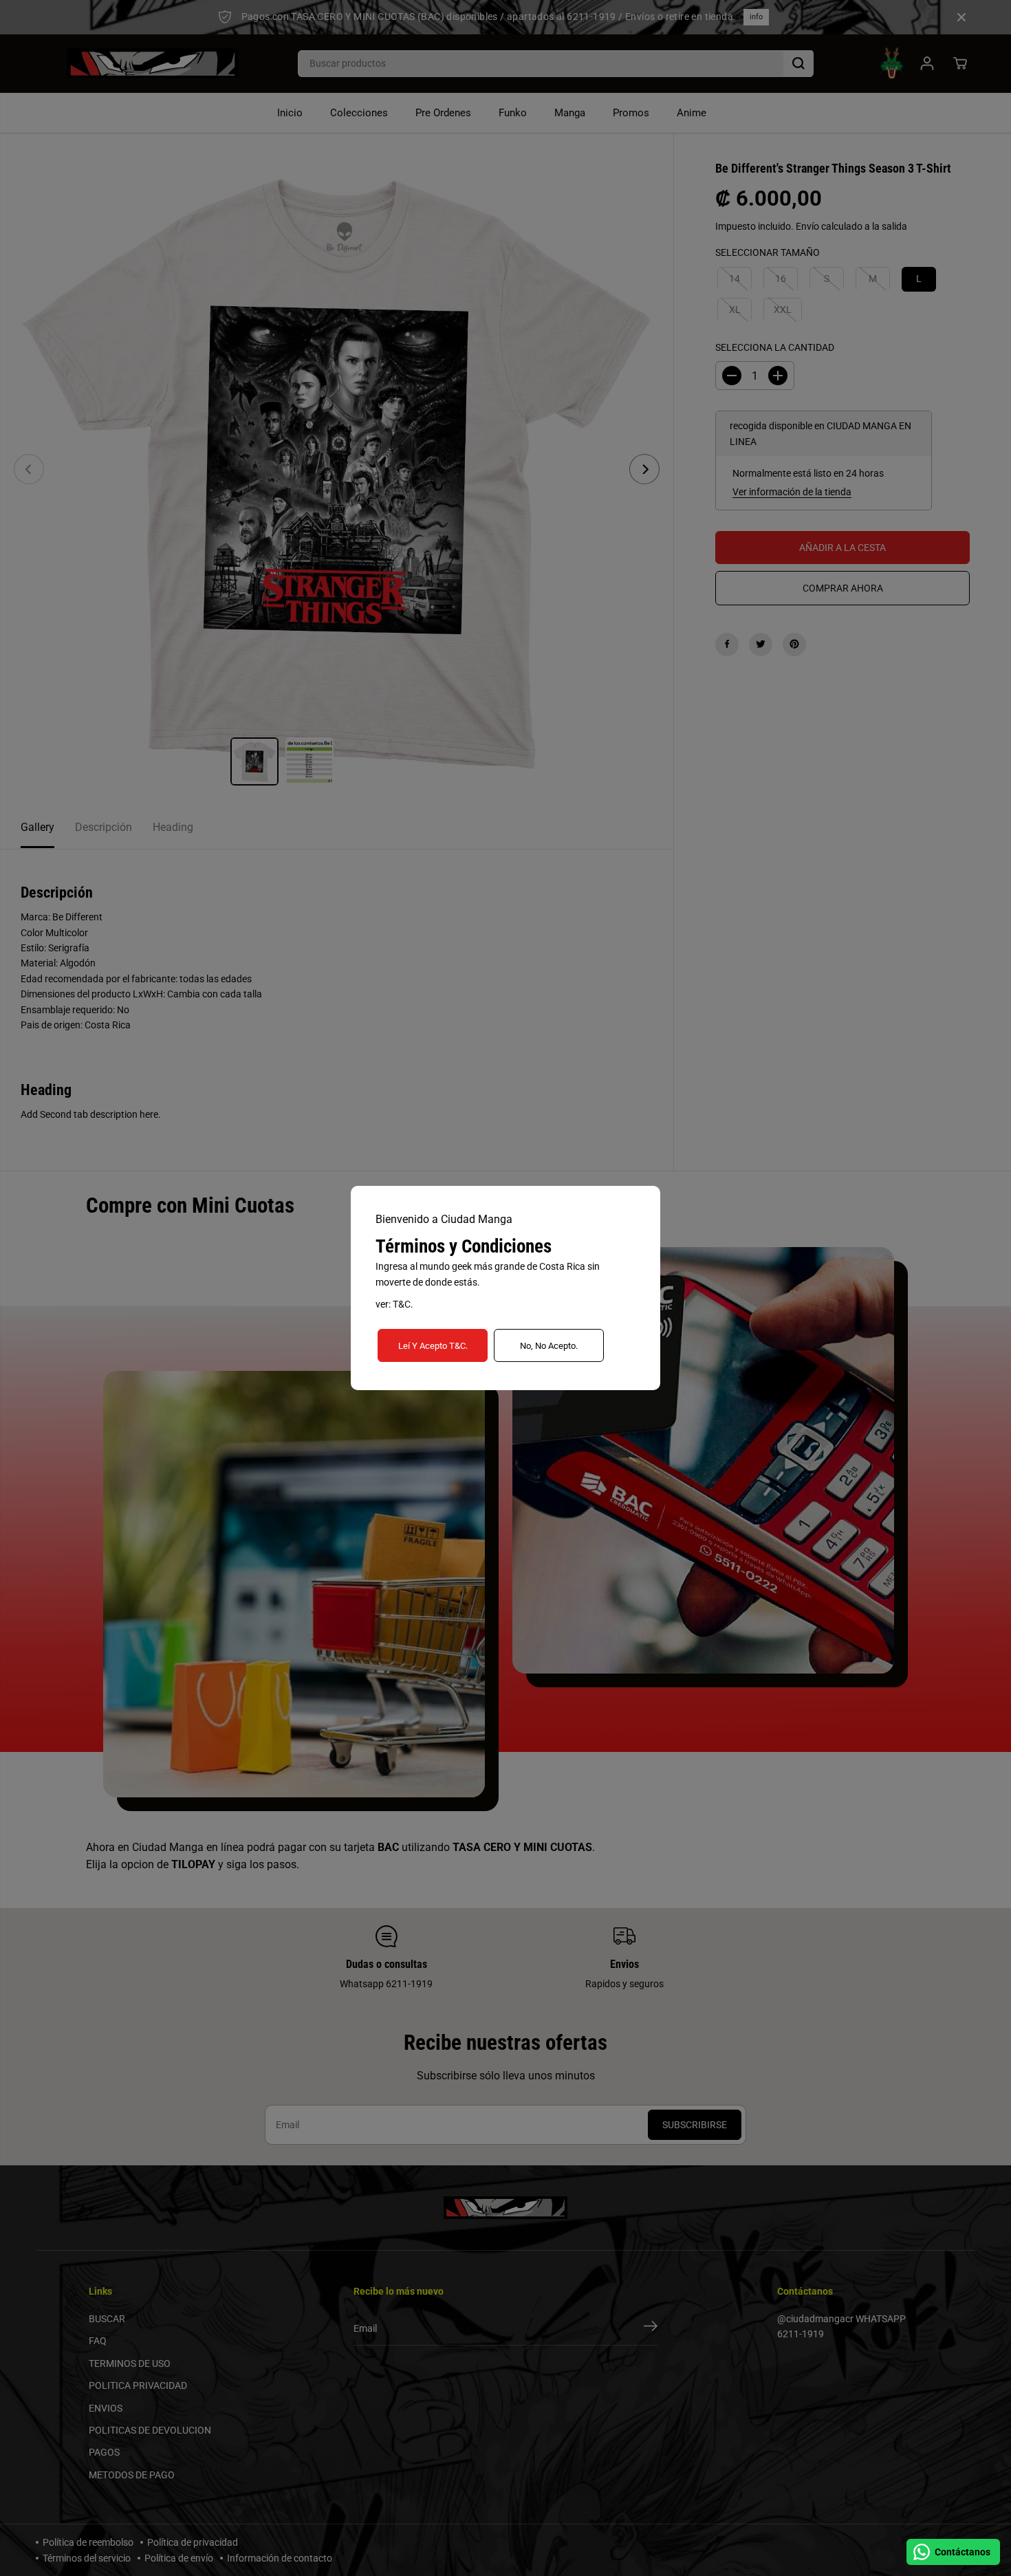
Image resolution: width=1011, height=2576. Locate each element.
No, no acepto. (549, 1346)
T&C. (403, 1304)
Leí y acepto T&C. (433, 1346)
